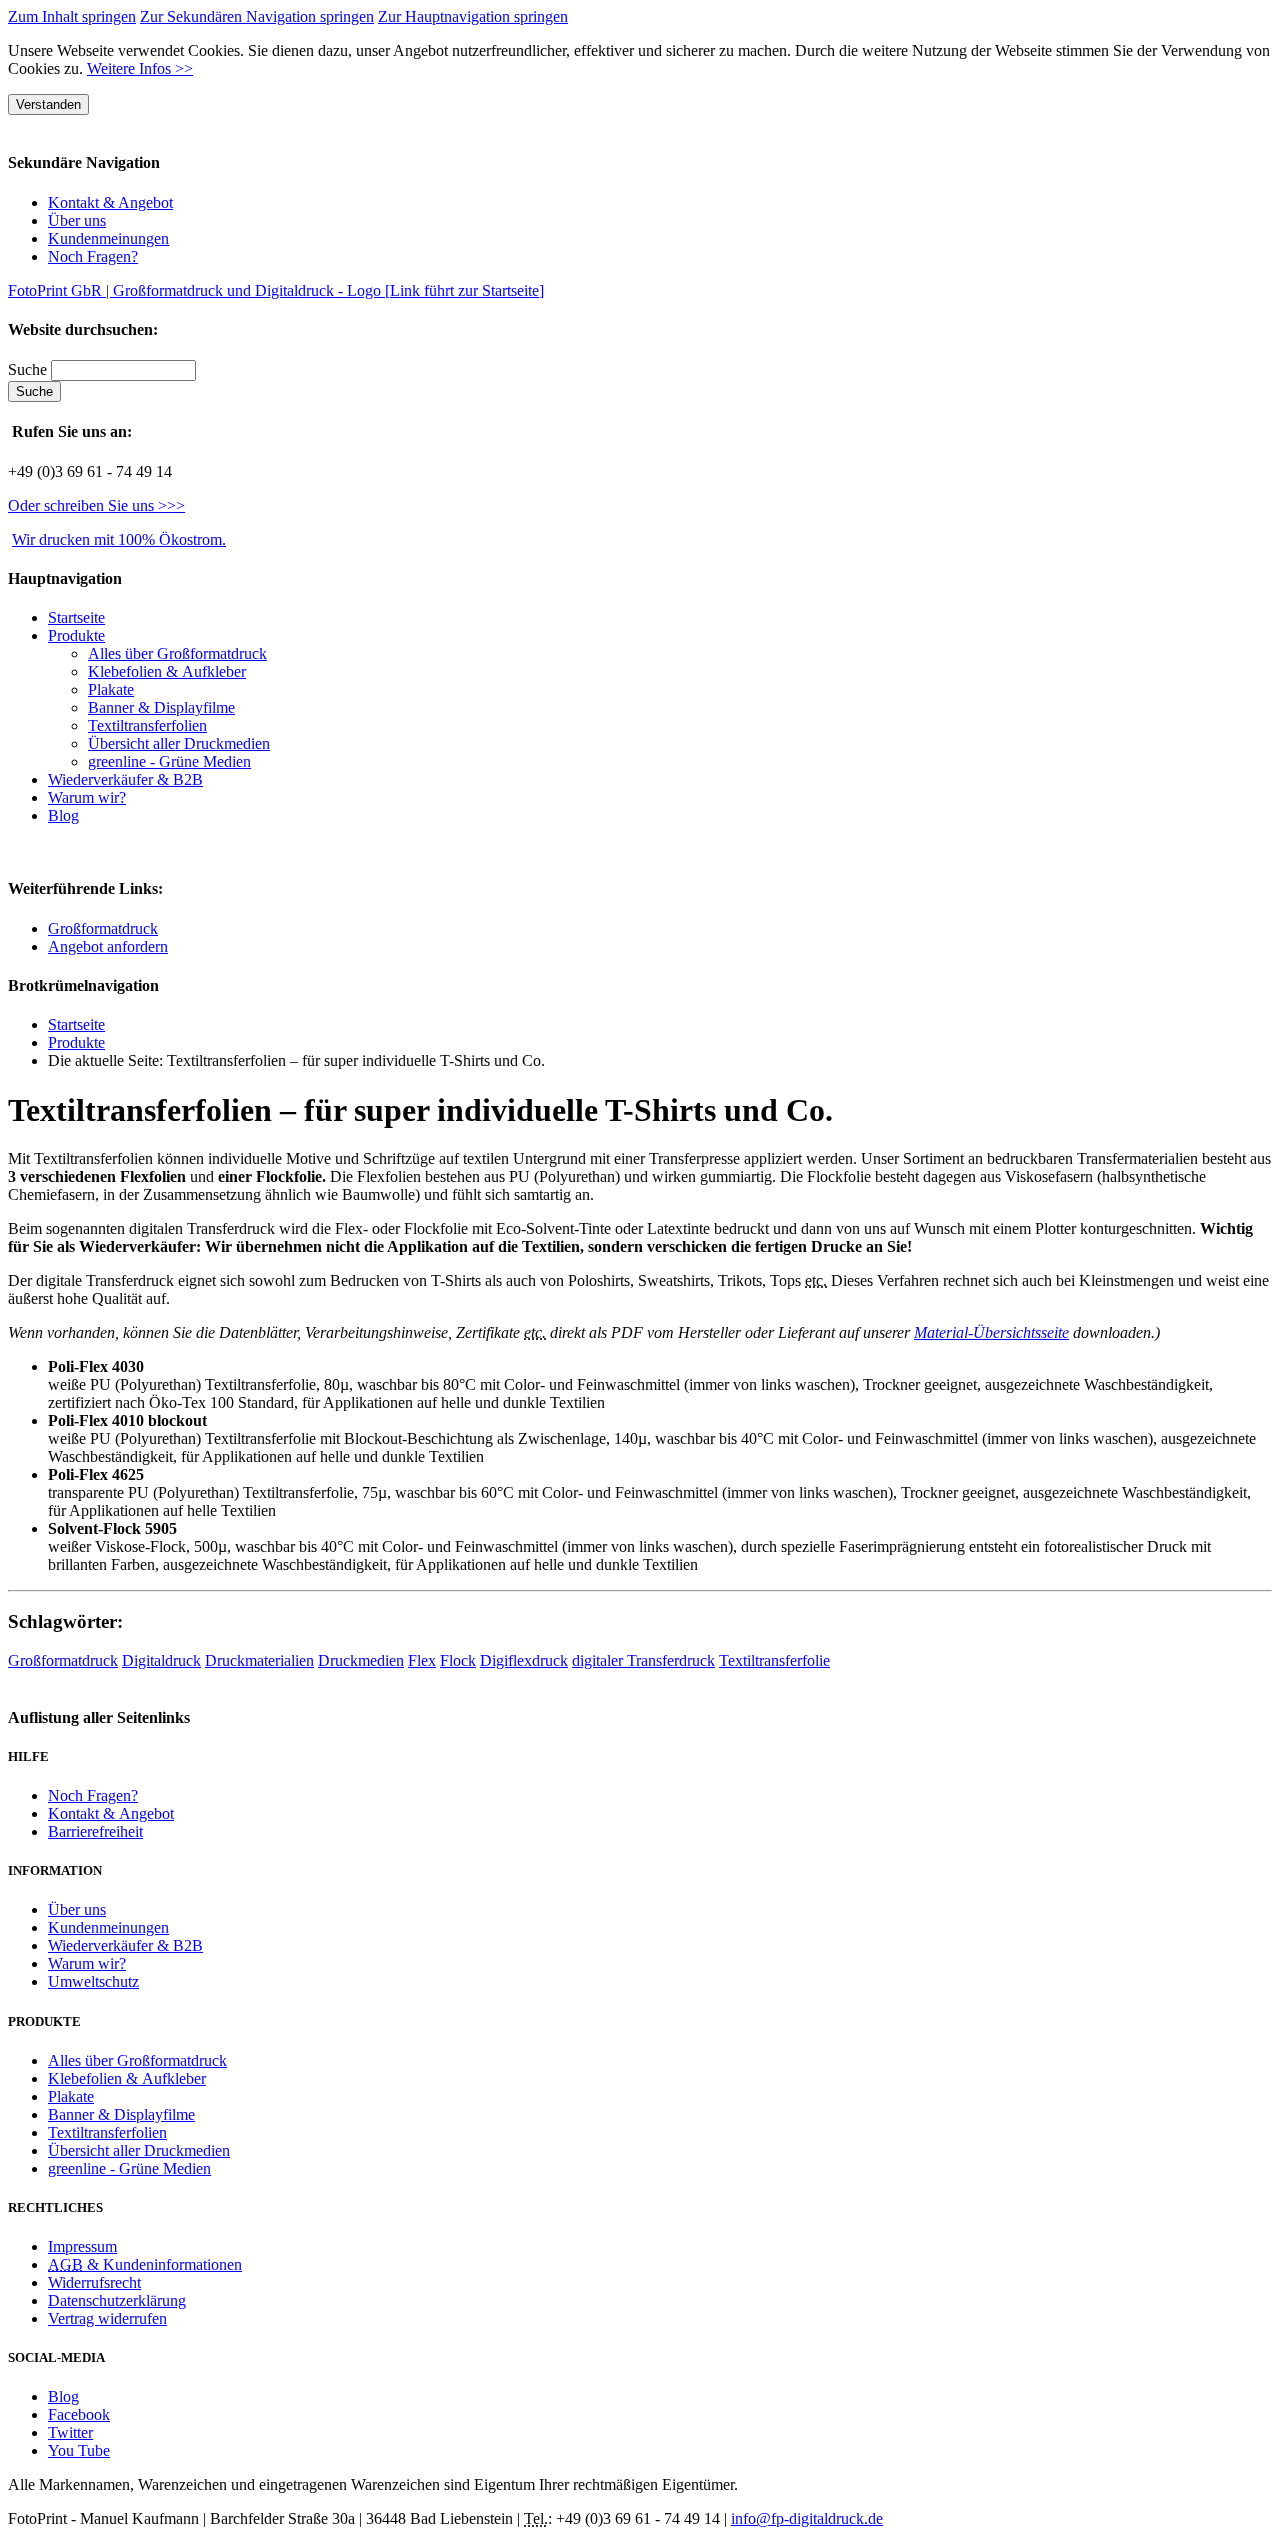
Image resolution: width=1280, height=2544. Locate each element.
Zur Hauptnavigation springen (473, 16)
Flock (458, 1660)
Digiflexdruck (524, 1660)
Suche (29, 369)
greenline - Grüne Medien (169, 761)
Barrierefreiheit (95, 1831)
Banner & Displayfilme (161, 707)
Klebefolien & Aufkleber (167, 671)
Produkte (76, 635)
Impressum (82, 2246)
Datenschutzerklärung (117, 2300)
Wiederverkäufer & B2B (125, 779)
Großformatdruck (103, 928)
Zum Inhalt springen (72, 16)
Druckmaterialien (259, 1660)
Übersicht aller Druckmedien (179, 743)
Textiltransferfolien (147, 725)
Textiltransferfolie (774, 1660)
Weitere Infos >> (140, 68)
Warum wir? (87, 797)
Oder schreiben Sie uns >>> (96, 505)
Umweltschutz (93, 1981)
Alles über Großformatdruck (177, 653)
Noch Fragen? (93, 256)
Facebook (79, 2414)
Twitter (70, 2432)
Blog (63, 815)
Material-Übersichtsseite (991, 1332)
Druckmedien (361, 1660)
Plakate (111, 689)
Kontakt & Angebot (110, 202)
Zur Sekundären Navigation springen (257, 16)
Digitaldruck (161, 1660)
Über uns (77, 220)
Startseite (76, 1024)
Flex (422, 1660)
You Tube (79, 2450)
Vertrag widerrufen (107, 2318)
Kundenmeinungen (108, 238)
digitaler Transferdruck (643, 1660)
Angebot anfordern (108, 946)
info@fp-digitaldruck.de (807, 2518)
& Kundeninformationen (145, 2264)
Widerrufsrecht (94, 2282)
